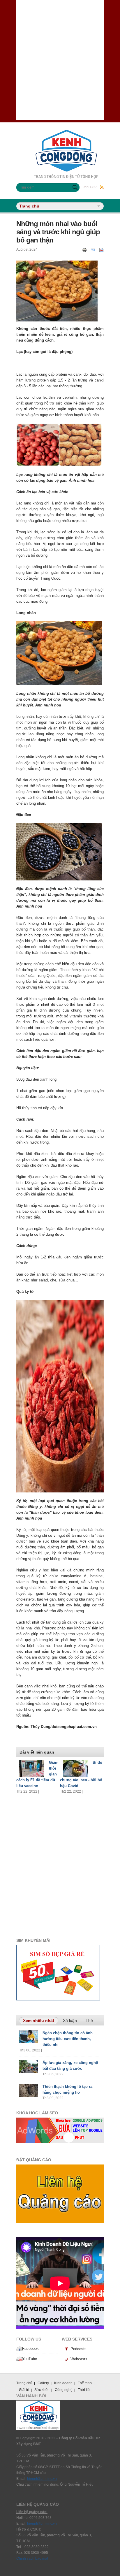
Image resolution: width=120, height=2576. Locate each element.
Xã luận (70, 2021)
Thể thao (85, 2383)
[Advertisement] (60, 60)
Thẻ (89, 2021)
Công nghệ (64, 2390)
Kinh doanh (63, 2383)
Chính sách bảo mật (32, 2559)
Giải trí (24, 2390)
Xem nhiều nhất (40, 2021)
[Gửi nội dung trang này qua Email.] (93, 250)
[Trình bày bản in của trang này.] (84, 250)
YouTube (30, 2359)
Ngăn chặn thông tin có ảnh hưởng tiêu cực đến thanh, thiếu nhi (68, 2039)
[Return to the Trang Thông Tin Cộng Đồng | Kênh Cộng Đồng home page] (66, 133)
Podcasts (78, 2349)
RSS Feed (90, 187)
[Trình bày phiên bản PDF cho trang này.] (101, 250)
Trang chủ (24, 2383)
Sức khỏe (42, 2390)
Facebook (30, 2349)
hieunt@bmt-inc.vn (42, 2479)
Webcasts (79, 2359)
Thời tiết (84, 2390)
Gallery (43, 2383)
